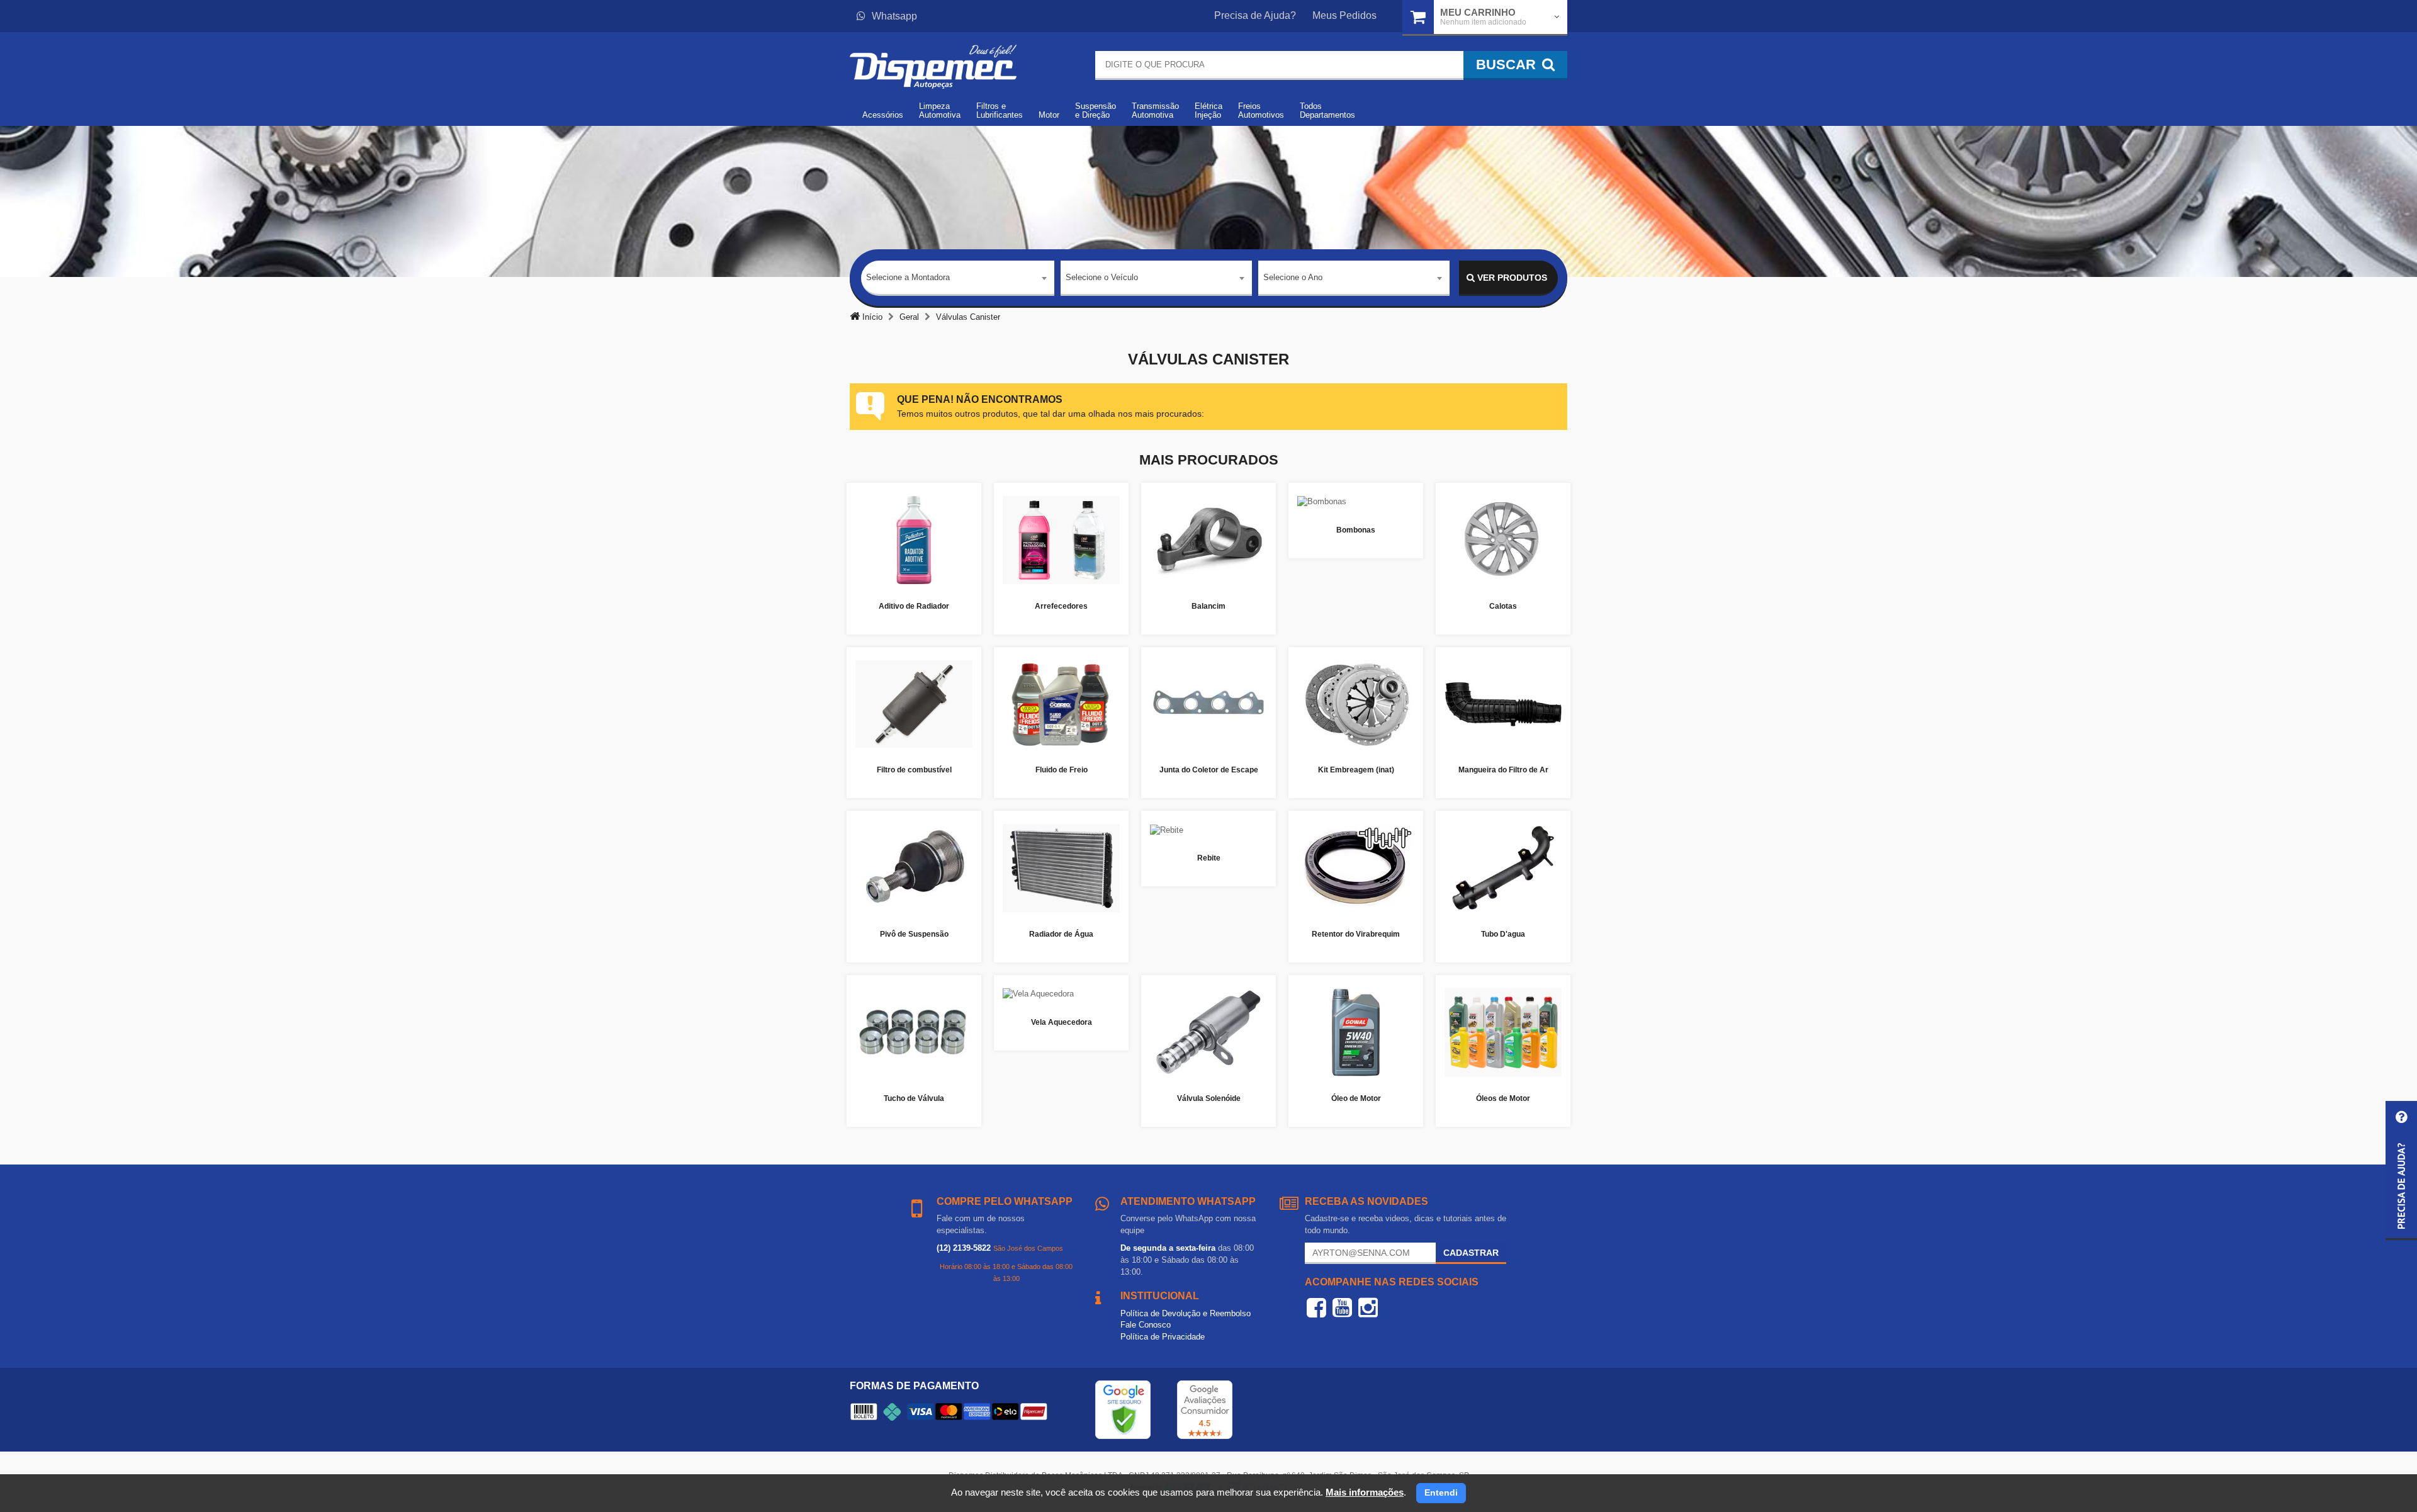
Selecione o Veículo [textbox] (1102, 277)
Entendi (1441, 1492)
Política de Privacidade (1163, 1337)
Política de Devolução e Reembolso (1186, 1313)
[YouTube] (1342, 1307)
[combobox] (958, 278)
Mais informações (1365, 1492)
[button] (2401, 1171)
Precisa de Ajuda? (1255, 15)
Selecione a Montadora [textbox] (908, 277)
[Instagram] (1368, 1307)
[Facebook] (1316, 1307)
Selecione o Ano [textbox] (1293, 277)
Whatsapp (894, 16)
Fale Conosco (1146, 1325)
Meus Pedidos (1344, 15)
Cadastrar (1471, 1253)
